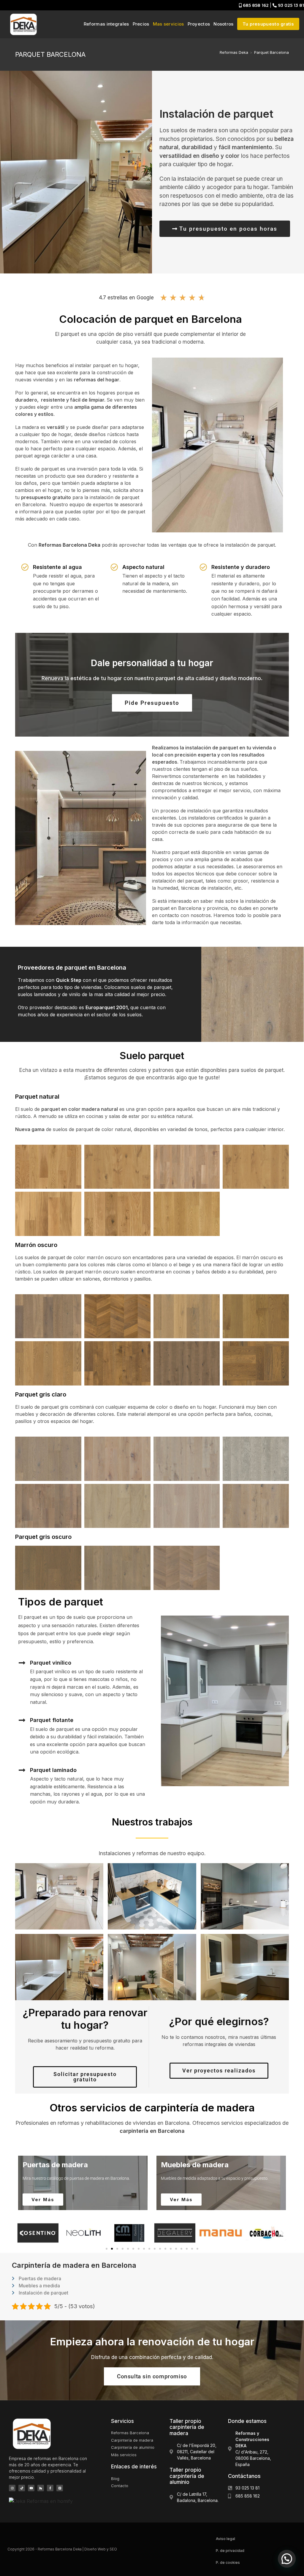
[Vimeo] (60, 2488)
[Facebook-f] (50, 2488)
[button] (22, 2233)
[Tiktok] (22, 2488)
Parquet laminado (53, 1770)
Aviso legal (225, 2539)
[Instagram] (12, 2488)
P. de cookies (228, 2562)
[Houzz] (41, 2488)
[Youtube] (31, 2488)
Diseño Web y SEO (101, 2549)
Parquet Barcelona (271, 52)
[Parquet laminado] (22, 1770)
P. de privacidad (230, 2551)
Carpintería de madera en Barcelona (74, 2265)
